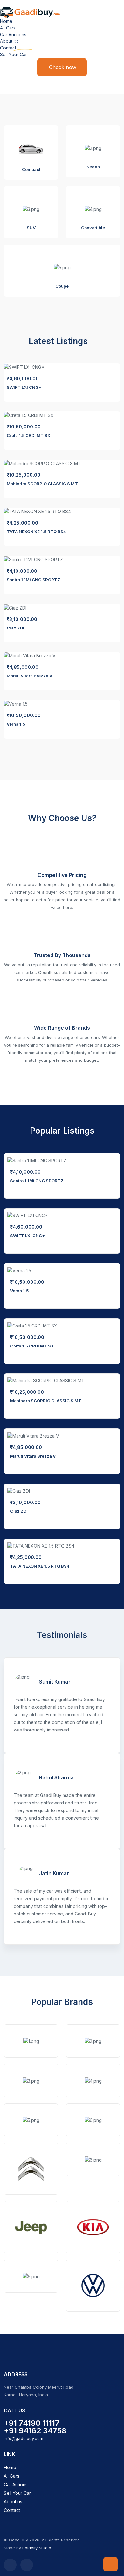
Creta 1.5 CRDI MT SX (28, 435)
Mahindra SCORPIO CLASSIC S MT (42, 484)
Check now (63, 67)
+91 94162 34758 (35, 2431)
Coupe (62, 286)
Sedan (93, 167)
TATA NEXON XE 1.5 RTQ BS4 (36, 532)
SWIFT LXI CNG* (24, 387)
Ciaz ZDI (15, 628)
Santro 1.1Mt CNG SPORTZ (33, 580)
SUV (31, 228)
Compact (31, 169)
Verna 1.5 (16, 724)
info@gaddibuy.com (24, 2438)
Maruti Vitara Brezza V (29, 676)
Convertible (93, 228)
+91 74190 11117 (32, 2423)
